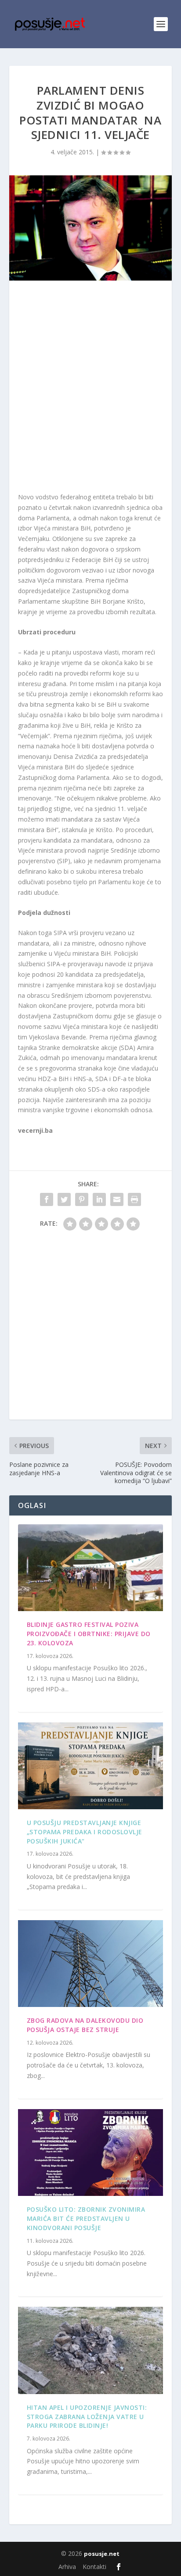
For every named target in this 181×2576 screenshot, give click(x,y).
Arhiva (67, 2567)
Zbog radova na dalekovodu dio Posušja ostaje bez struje (85, 2025)
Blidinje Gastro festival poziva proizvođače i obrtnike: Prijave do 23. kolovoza (89, 1634)
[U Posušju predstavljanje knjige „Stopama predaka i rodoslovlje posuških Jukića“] (91, 1766)
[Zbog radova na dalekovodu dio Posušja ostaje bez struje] (91, 1964)
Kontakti (94, 2567)
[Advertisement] (90, 388)
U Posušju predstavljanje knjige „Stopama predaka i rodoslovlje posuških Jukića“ (85, 1832)
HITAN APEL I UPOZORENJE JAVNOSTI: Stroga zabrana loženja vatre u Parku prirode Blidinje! (87, 2417)
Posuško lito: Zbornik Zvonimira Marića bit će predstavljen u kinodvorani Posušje (86, 2218)
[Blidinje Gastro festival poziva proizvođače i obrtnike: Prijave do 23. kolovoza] (91, 1568)
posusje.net (102, 2554)
